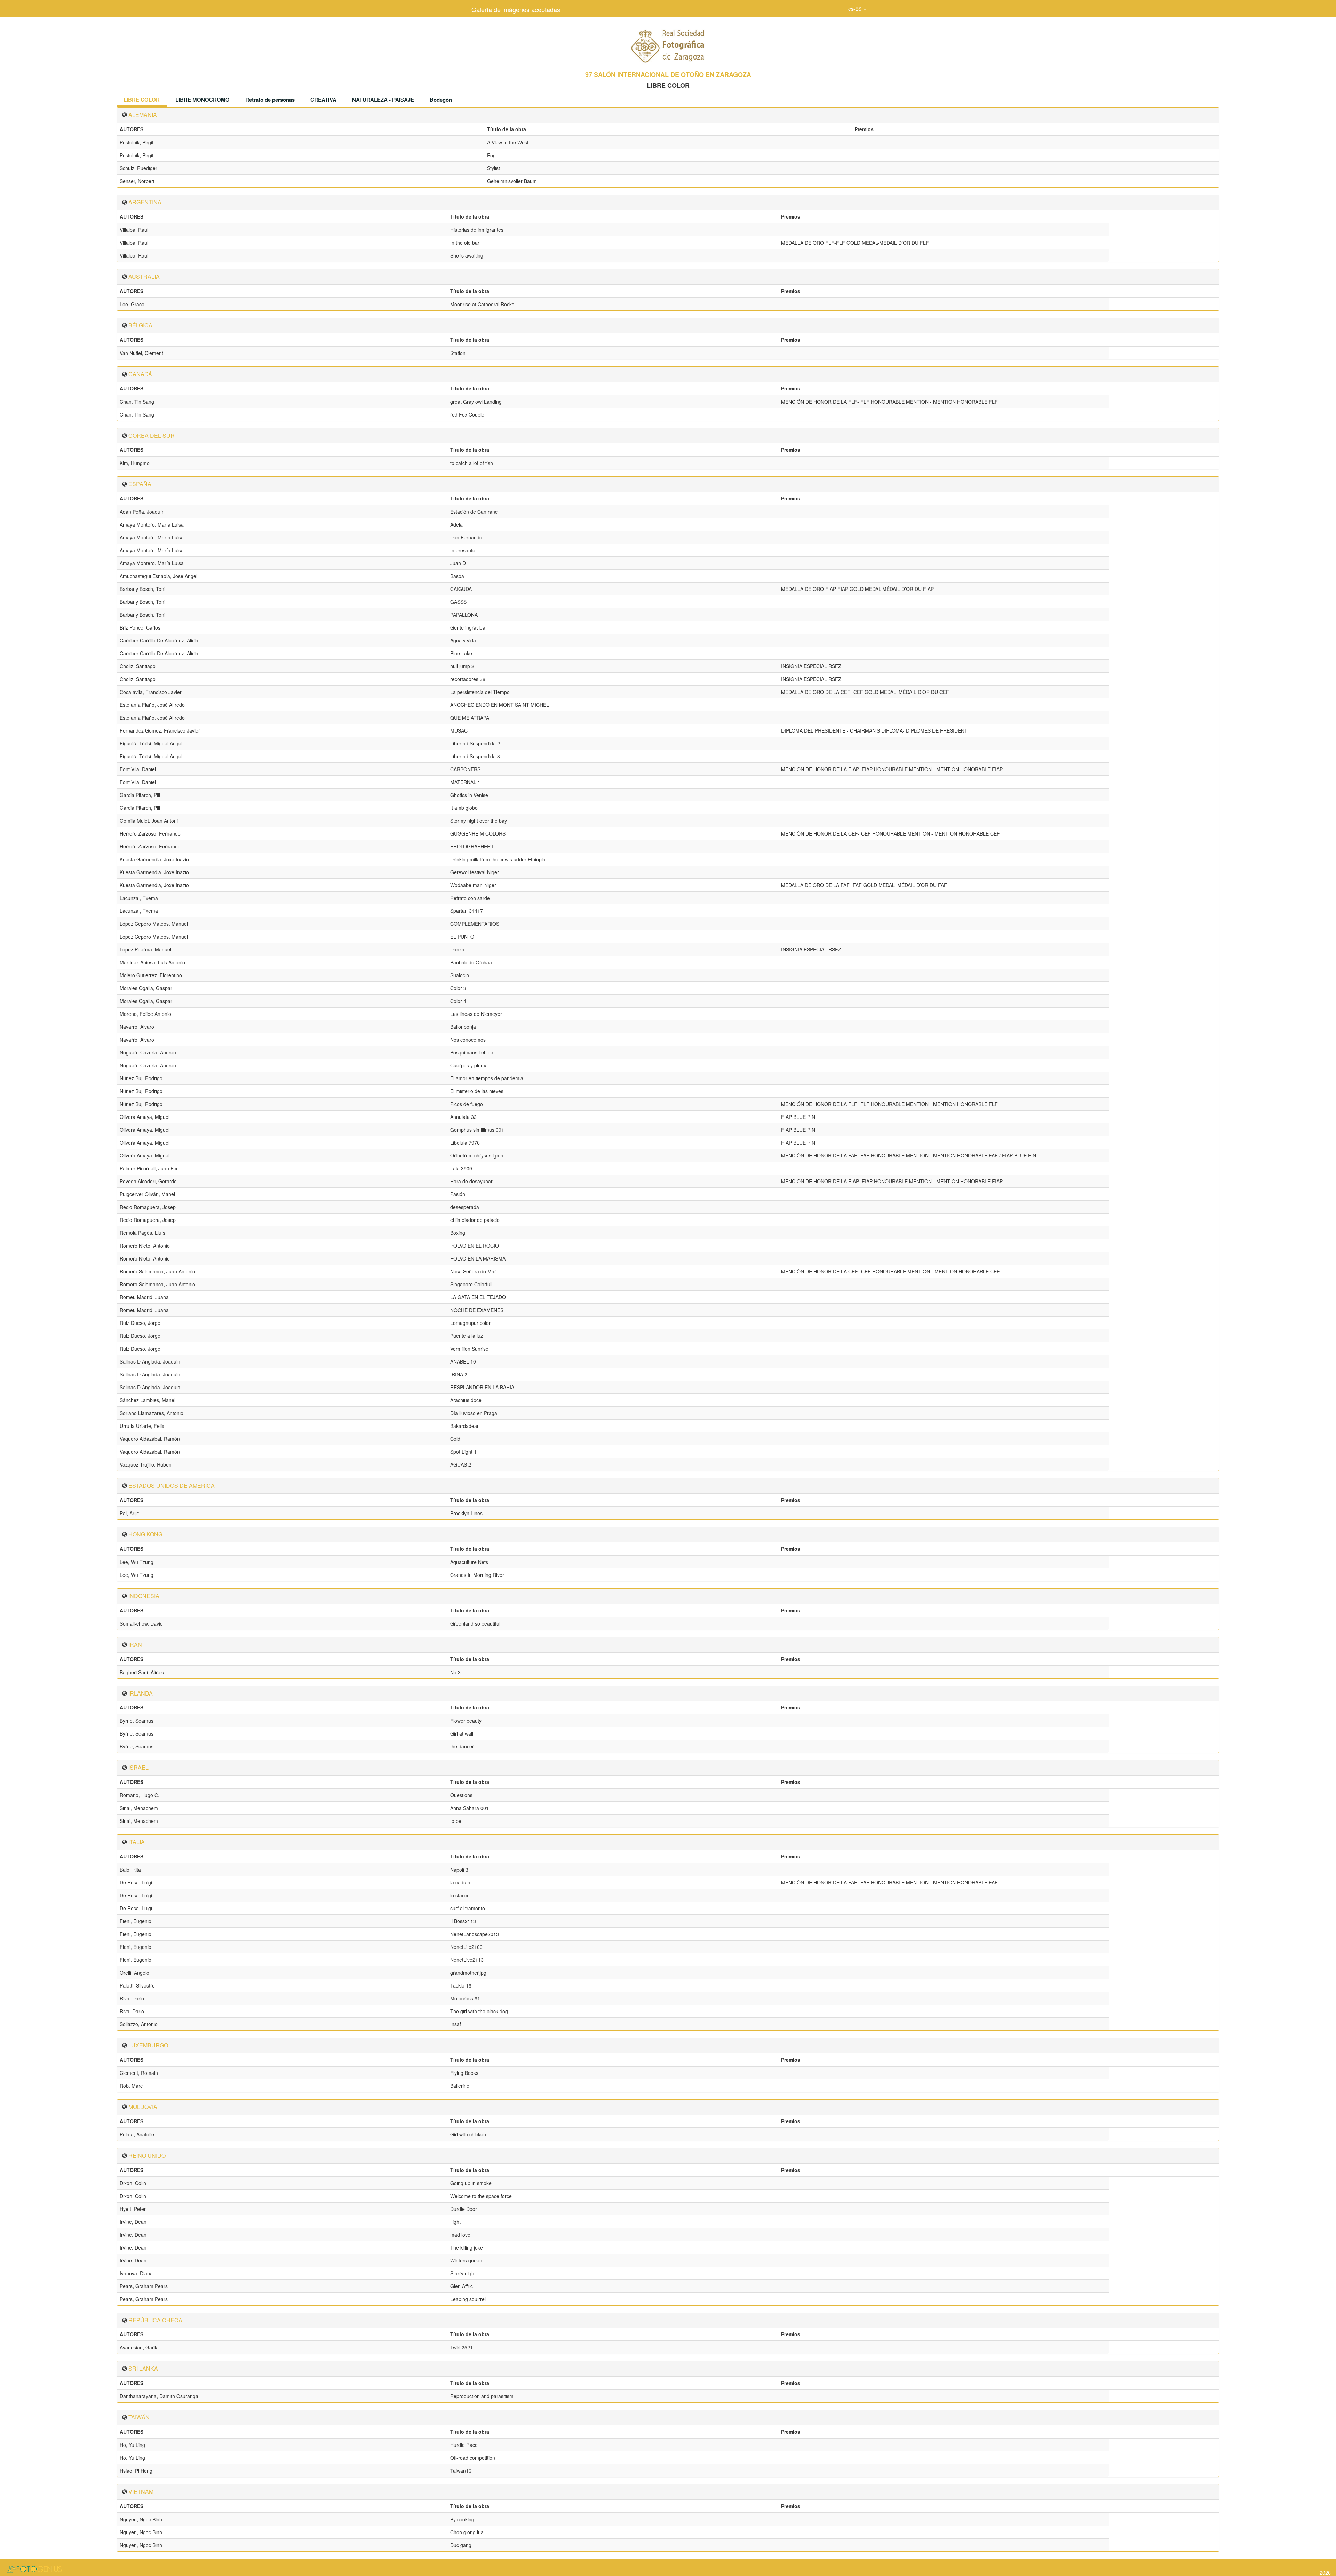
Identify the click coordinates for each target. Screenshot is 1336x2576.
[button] (857, 9)
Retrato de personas (270, 100)
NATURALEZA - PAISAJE (383, 100)
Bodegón (441, 100)
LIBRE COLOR (142, 100)
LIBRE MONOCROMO (202, 100)
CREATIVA (323, 100)
